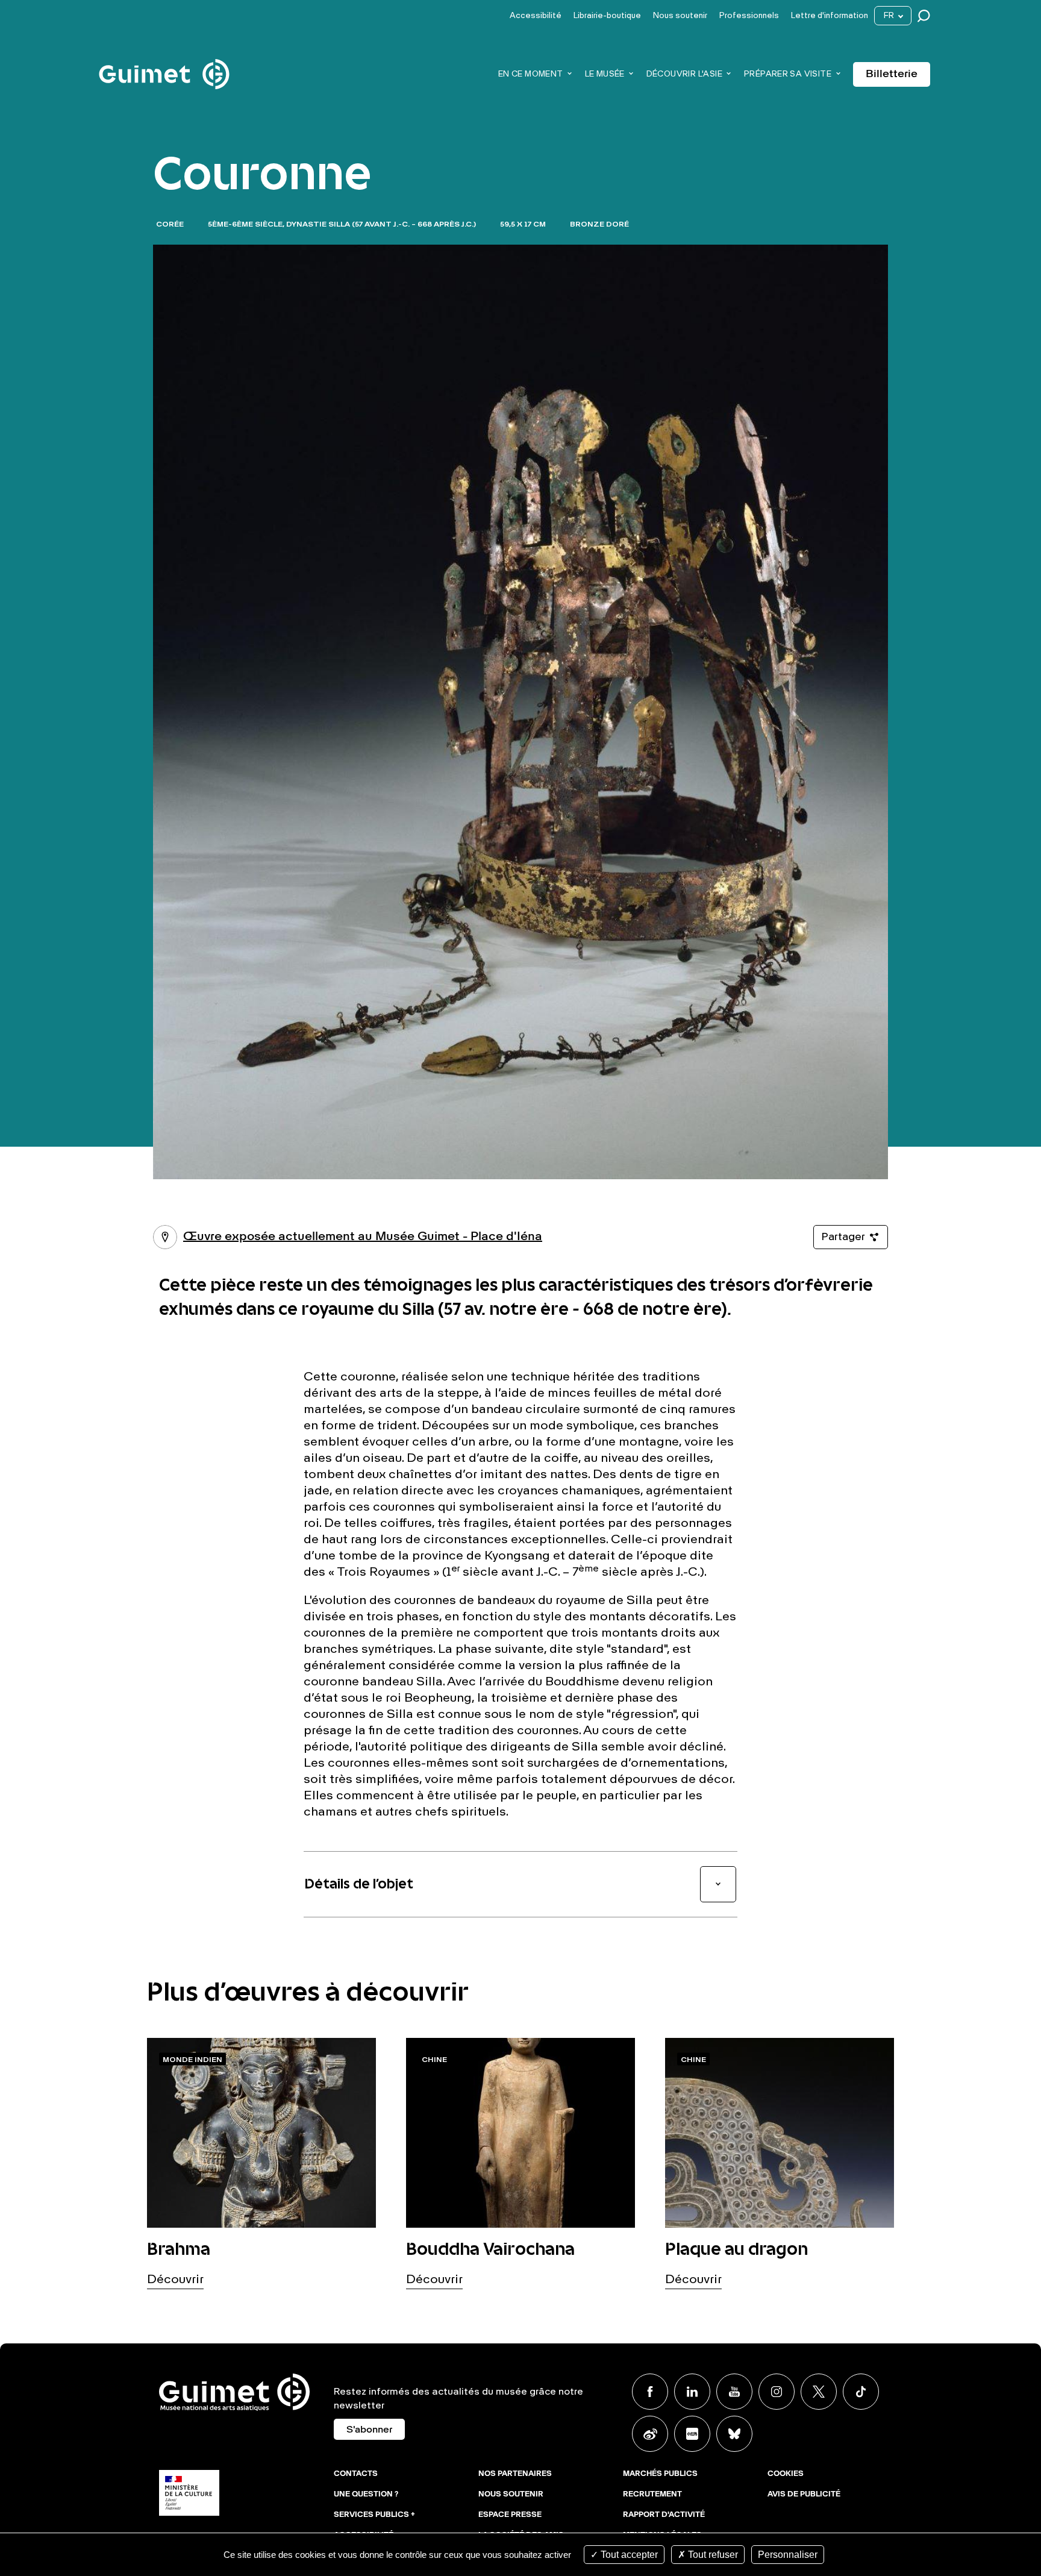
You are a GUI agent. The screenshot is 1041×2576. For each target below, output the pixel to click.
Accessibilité (536, 16)
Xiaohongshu (692, 2434)
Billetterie (892, 74)
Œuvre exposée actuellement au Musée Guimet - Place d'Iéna (348, 1237)
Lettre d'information (830, 16)
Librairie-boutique (607, 16)
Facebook (650, 2392)
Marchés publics (660, 2474)
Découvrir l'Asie (684, 74)
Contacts (356, 2474)
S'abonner (369, 2430)
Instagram (777, 2392)
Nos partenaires (515, 2474)
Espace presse (510, 2515)
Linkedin (692, 2392)
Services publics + (374, 2515)
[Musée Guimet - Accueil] (164, 61)
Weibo (650, 2434)
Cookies (786, 2474)
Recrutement (652, 2495)
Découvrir (175, 2280)
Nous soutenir (680, 16)
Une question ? (366, 2495)
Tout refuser (712, 2555)
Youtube (734, 2392)
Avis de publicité (804, 2495)
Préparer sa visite (788, 74)
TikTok (861, 2392)
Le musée (605, 74)
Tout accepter (628, 2555)
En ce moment (531, 74)
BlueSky (734, 2434)
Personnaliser (788, 2555)
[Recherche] (927, 16)
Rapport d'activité (664, 2515)
